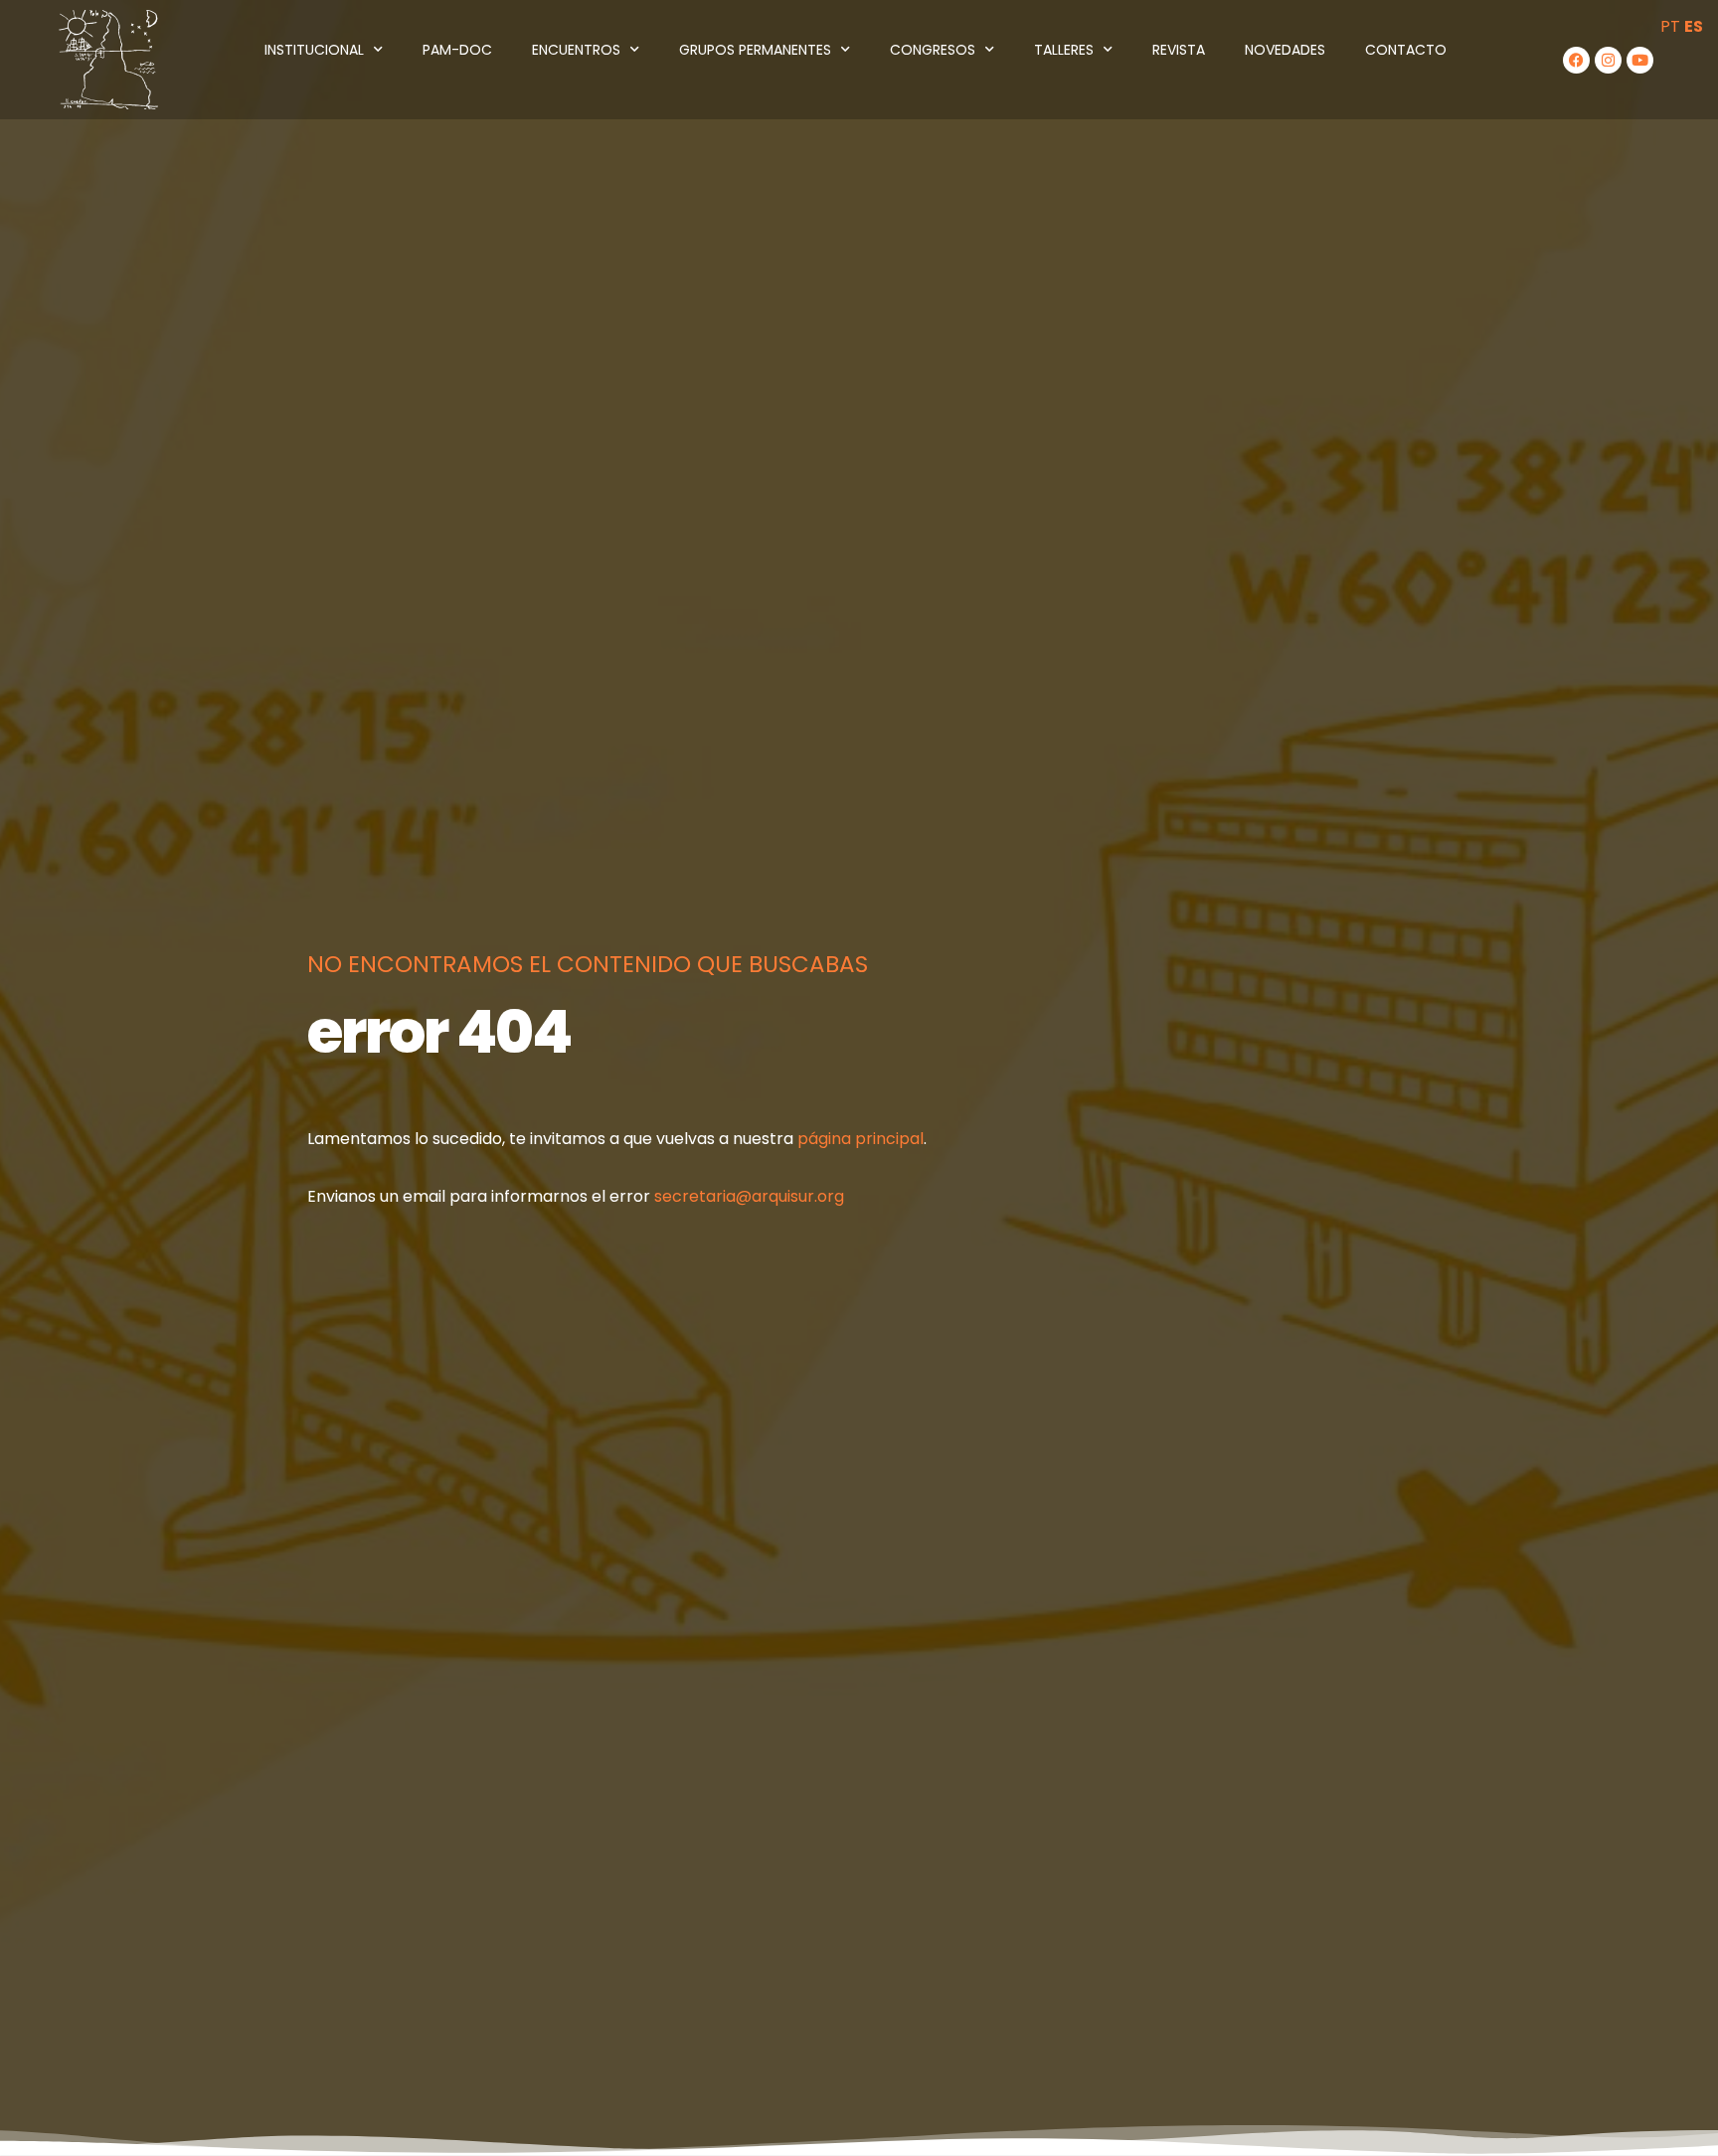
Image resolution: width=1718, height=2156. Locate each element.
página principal (860, 1139)
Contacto (1406, 50)
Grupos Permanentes (755, 50)
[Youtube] (1640, 60)
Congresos (933, 50)
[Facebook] (1576, 60)
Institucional (314, 50)
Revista (1179, 50)
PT (1670, 26)
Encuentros (576, 50)
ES (1694, 26)
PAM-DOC (457, 50)
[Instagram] (1608, 60)
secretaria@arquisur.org (749, 1196)
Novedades (1285, 50)
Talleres (1064, 50)
